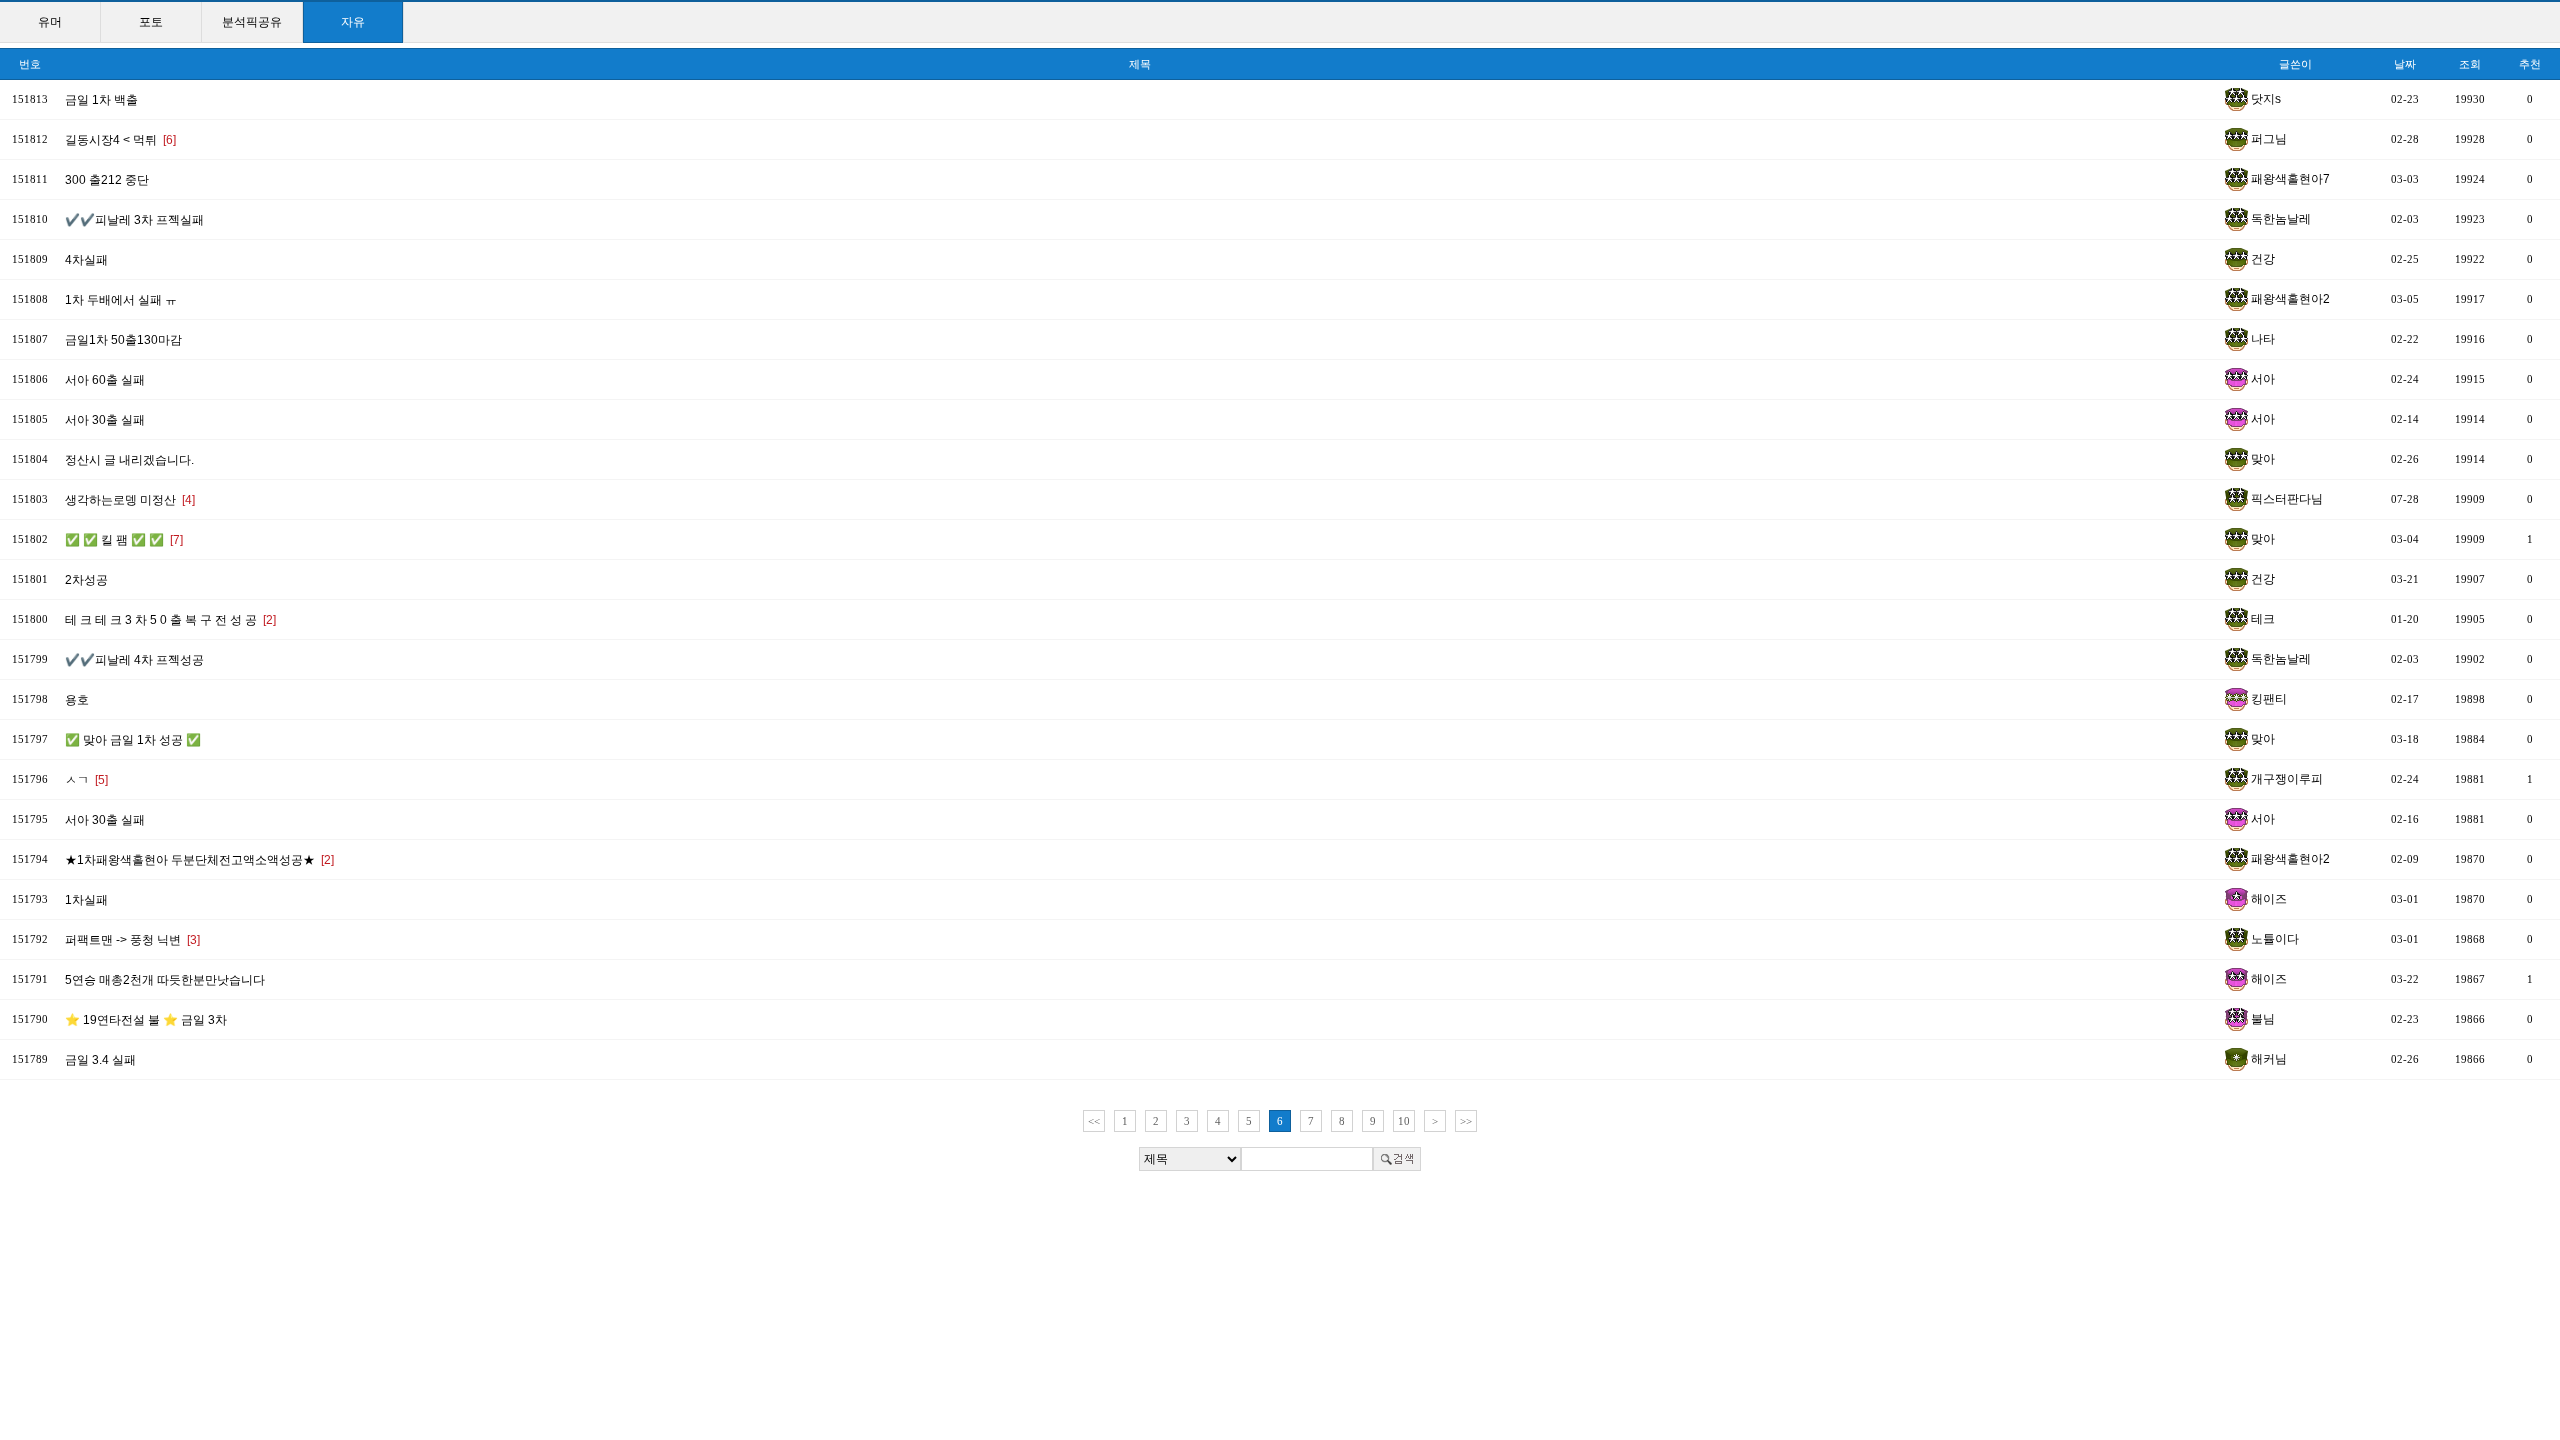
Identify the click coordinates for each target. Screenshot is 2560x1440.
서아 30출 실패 (105, 420)
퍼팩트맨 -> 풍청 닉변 (132, 940)
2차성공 (86, 580)
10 (1404, 1121)
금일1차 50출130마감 (123, 340)
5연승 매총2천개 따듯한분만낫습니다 (165, 980)
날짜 (2405, 64)
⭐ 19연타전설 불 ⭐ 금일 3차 (146, 1020)
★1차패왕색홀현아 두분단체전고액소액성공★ (199, 860)
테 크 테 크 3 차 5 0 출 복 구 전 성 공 (170, 620)
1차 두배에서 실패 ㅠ (121, 300)
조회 (2470, 64)
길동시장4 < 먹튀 (120, 140)
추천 (2530, 64)
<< (1094, 1121)
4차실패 (86, 260)
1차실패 (86, 900)
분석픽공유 (252, 22)
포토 (151, 22)
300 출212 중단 (107, 180)
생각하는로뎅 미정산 (130, 500)
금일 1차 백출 (101, 100)
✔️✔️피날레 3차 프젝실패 (134, 220)
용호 (77, 700)
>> (1466, 1121)
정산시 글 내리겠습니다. (129, 460)
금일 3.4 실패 (100, 1060)
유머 (50, 22)
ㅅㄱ (86, 780)
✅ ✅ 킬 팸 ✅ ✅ (124, 540)
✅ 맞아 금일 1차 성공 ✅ (133, 740)
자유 (353, 22)
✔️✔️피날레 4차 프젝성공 (134, 660)
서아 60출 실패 (105, 380)
